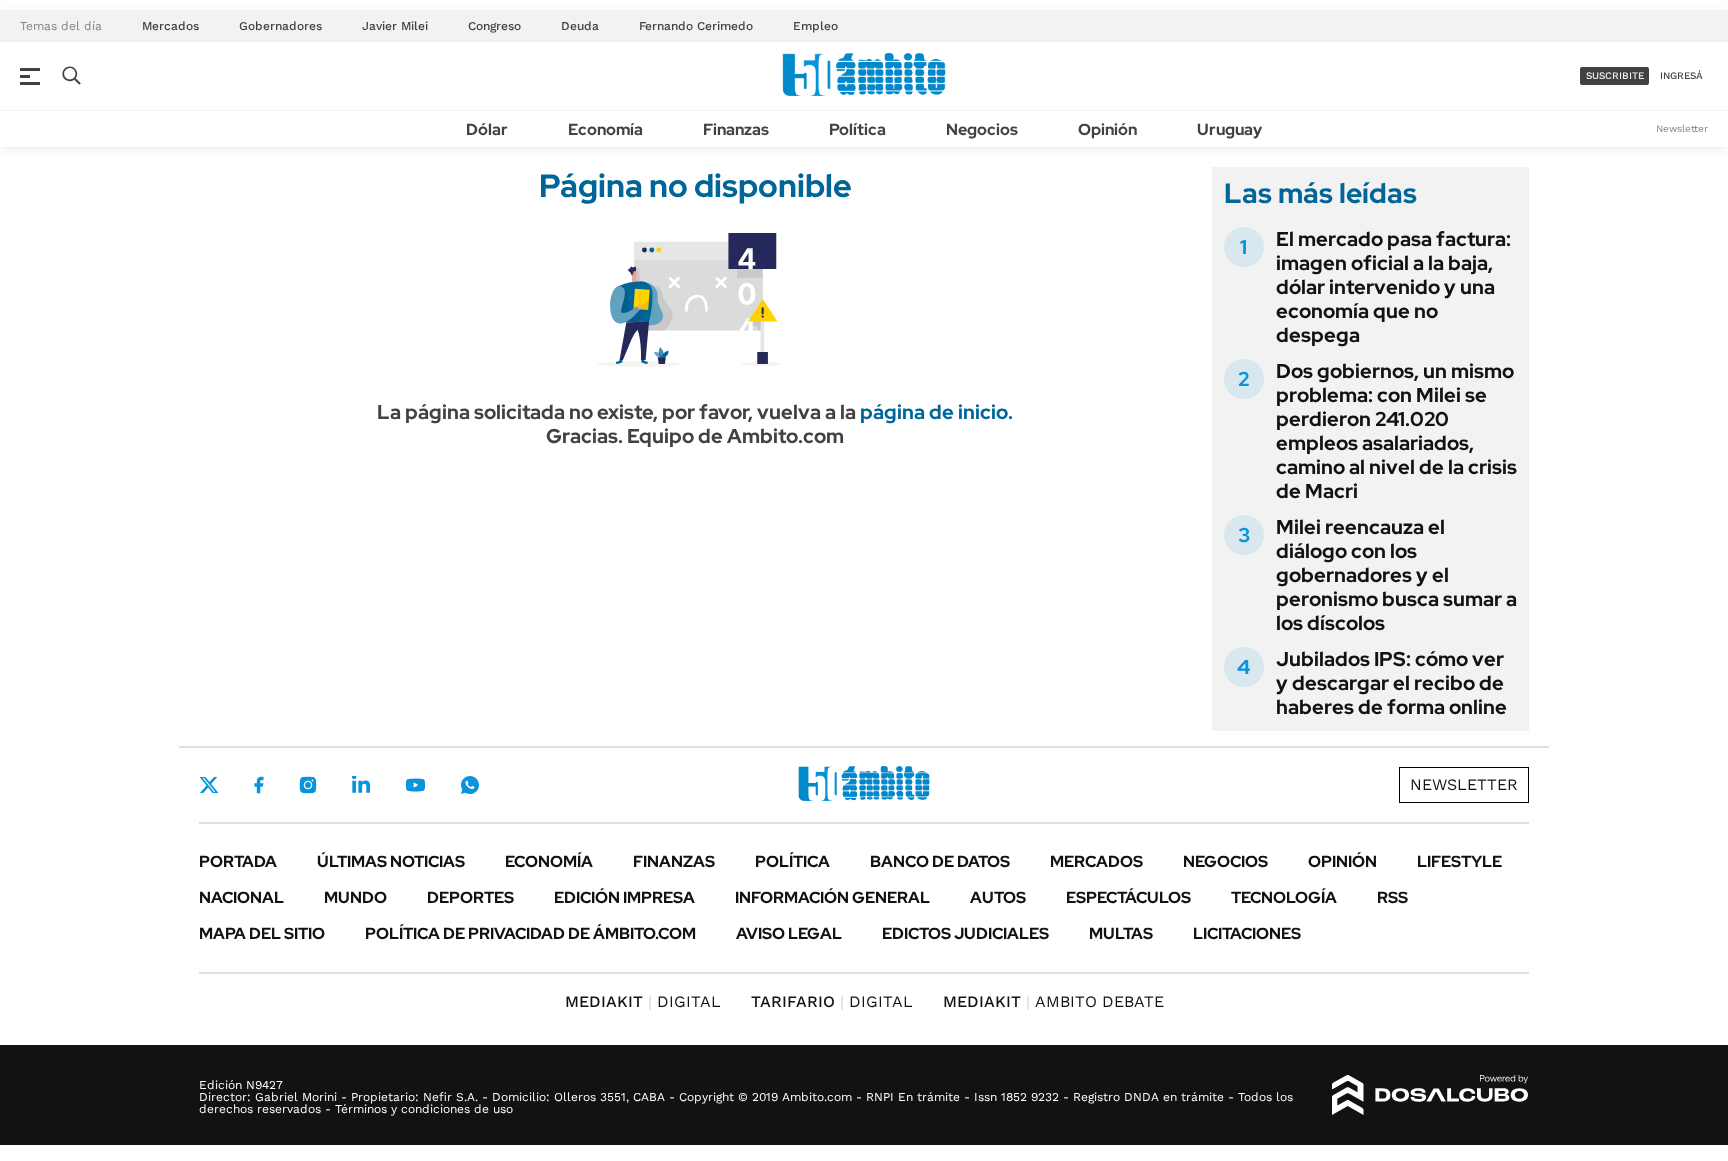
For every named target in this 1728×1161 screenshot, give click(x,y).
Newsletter (1682, 128)
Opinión (1107, 129)
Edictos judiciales (965, 933)
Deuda (580, 26)
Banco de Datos (940, 861)
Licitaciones (1247, 933)
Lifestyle (1459, 861)
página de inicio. (936, 412)
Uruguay (1229, 129)
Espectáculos (1128, 897)
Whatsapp (470, 785)
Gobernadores (280, 26)
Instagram (308, 785)
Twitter (209, 785)
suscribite (1615, 75)
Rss (1392, 897)
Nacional (241, 897)
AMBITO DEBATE (1053, 1001)
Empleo (815, 26)
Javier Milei (395, 26)
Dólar (487, 129)
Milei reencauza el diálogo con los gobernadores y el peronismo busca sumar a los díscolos (1396, 575)
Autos (998, 897)
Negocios (982, 129)
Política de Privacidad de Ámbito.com (530, 933)
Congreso (494, 26)
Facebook (259, 785)
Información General (832, 897)
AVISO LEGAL (789, 933)
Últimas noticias (391, 861)
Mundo (355, 897)
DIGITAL (643, 1001)
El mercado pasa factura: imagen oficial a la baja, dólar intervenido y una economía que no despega (1393, 287)
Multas (1121, 933)
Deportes (470, 897)
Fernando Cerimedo (696, 26)
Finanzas (736, 129)
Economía (605, 129)
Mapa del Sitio (262, 933)
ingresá (1681, 75)
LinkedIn (361, 785)
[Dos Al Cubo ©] (1430, 1095)
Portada (238, 861)
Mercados (170, 26)
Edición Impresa (624, 897)
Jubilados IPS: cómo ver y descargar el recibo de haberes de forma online (1391, 683)
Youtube (415, 785)
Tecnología (1284, 897)
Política (857, 129)
